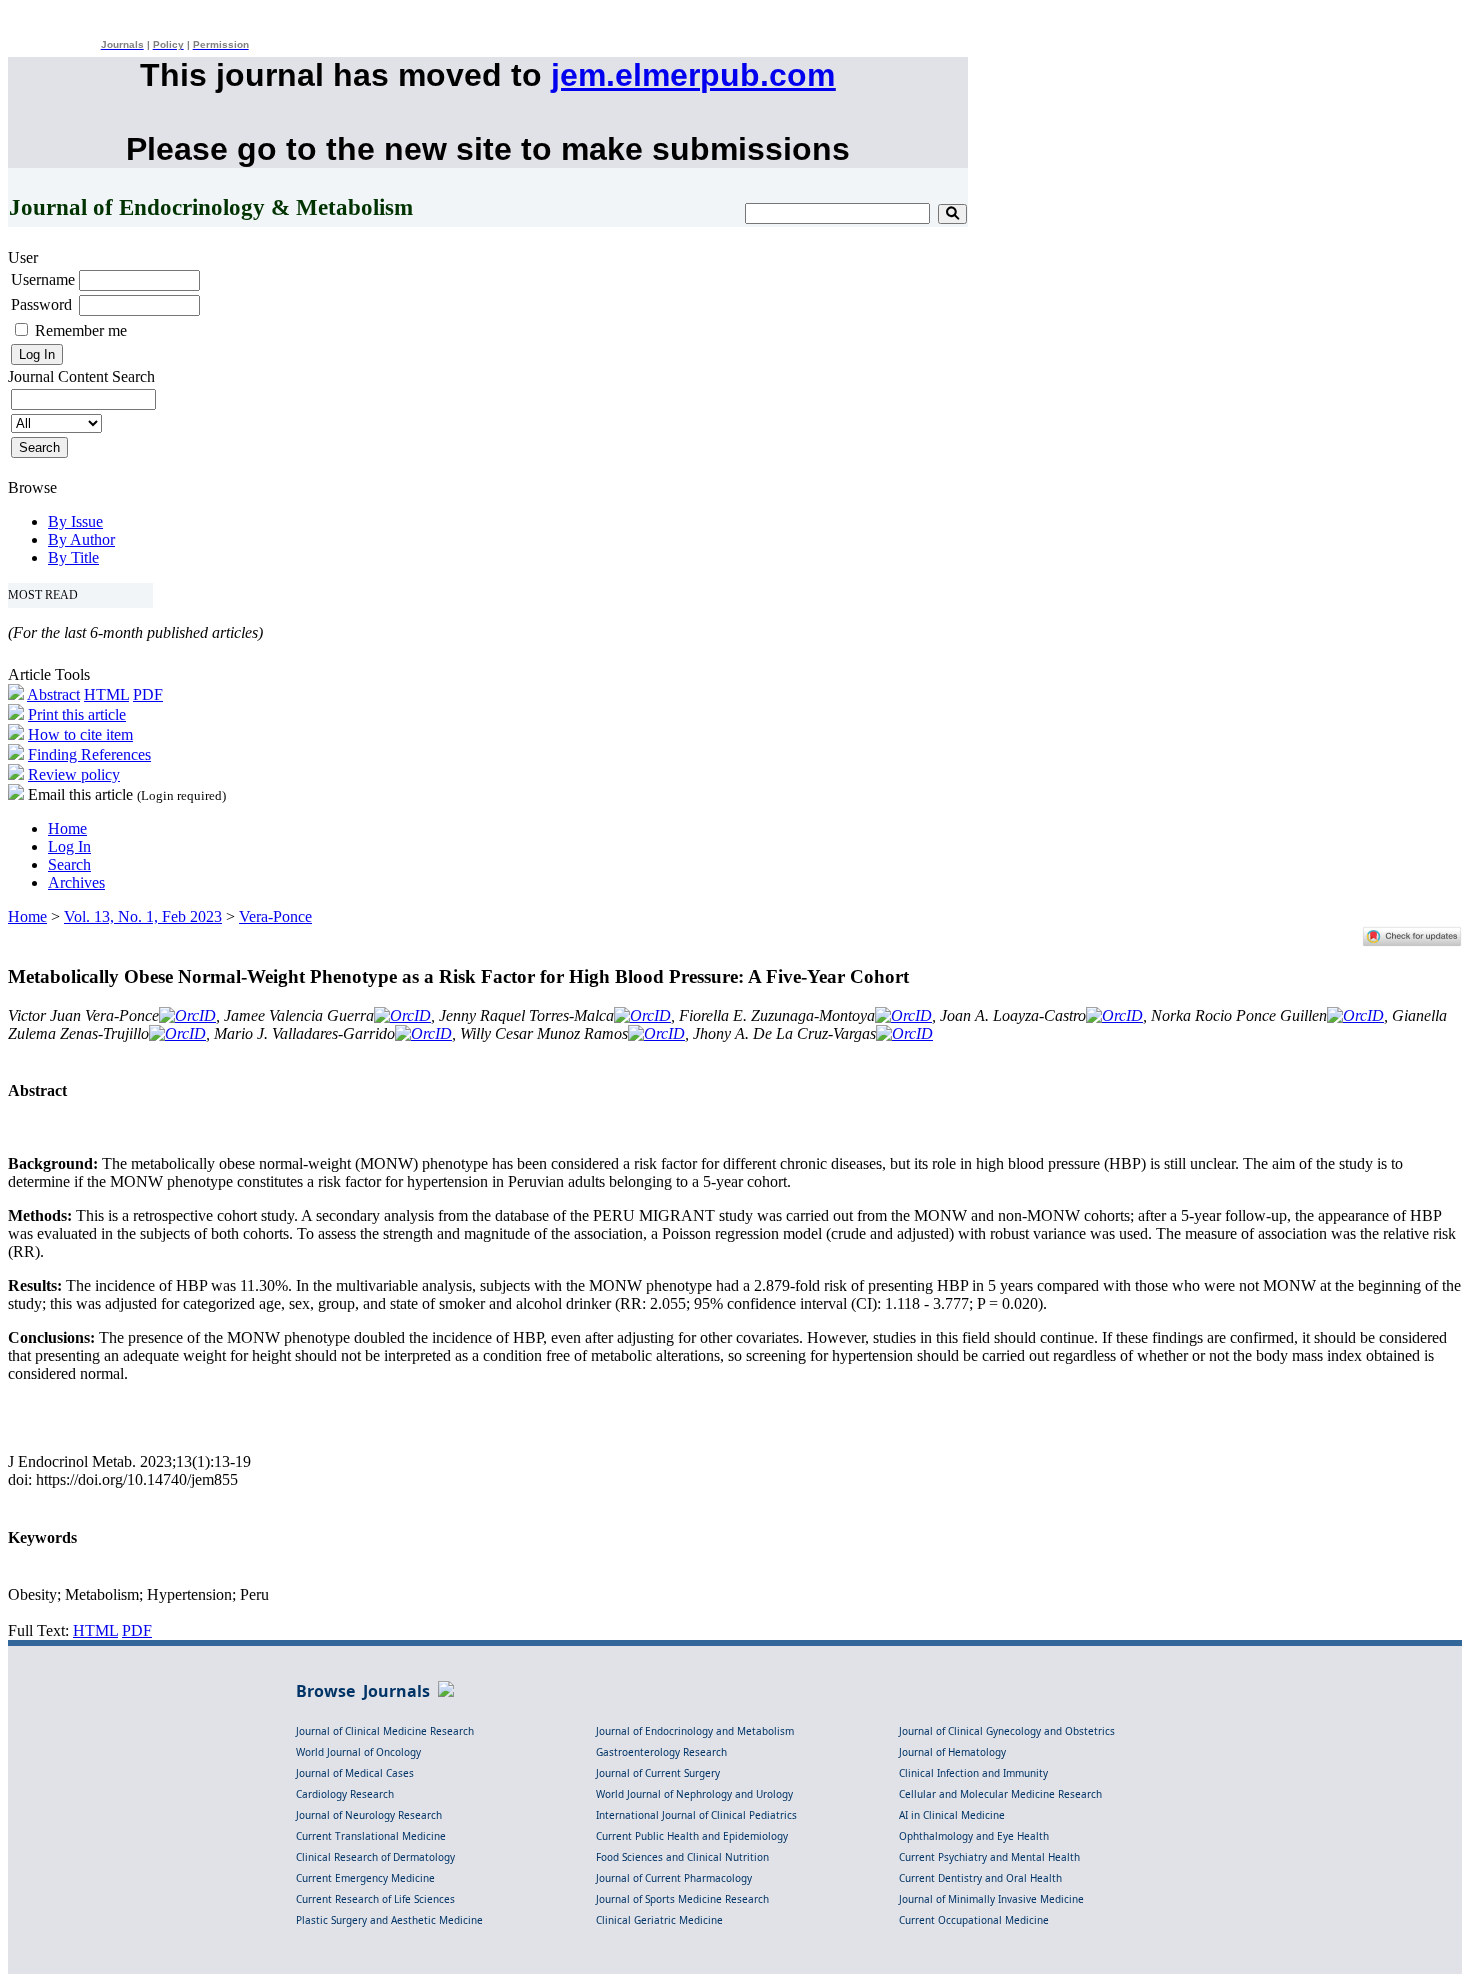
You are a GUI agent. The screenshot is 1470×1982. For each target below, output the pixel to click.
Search (69, 864)
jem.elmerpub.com (693, 75)
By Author (81, 539)
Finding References (89, 754)
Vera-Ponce (275, 916)
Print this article (77, 714)
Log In (69, 846)
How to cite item (80, 734)
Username (43, 279)
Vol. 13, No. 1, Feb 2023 (143, 916)
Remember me (81, 330)
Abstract (53, 694)
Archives (76, 882)
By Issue (75, 521)
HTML (106, 694)
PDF (148, 694)
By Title (73, 557)
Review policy (74, 774)
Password (41, 304)
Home (67, 828)
